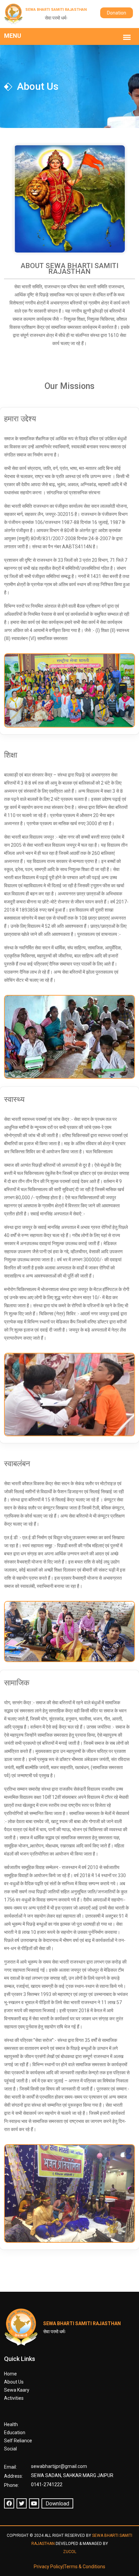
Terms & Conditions (85, 2567)
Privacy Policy (48, 2567)
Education (15, 2433)
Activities (14, 2398)
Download (57, 2504)
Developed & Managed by (82, 2548)
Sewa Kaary (17, 2390)
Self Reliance (18, 2441)
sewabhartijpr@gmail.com (59, 2466)
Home (10, 2374)
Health (11, 2424)
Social (10, 2449)
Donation (117, 13)
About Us (14, 2382)
